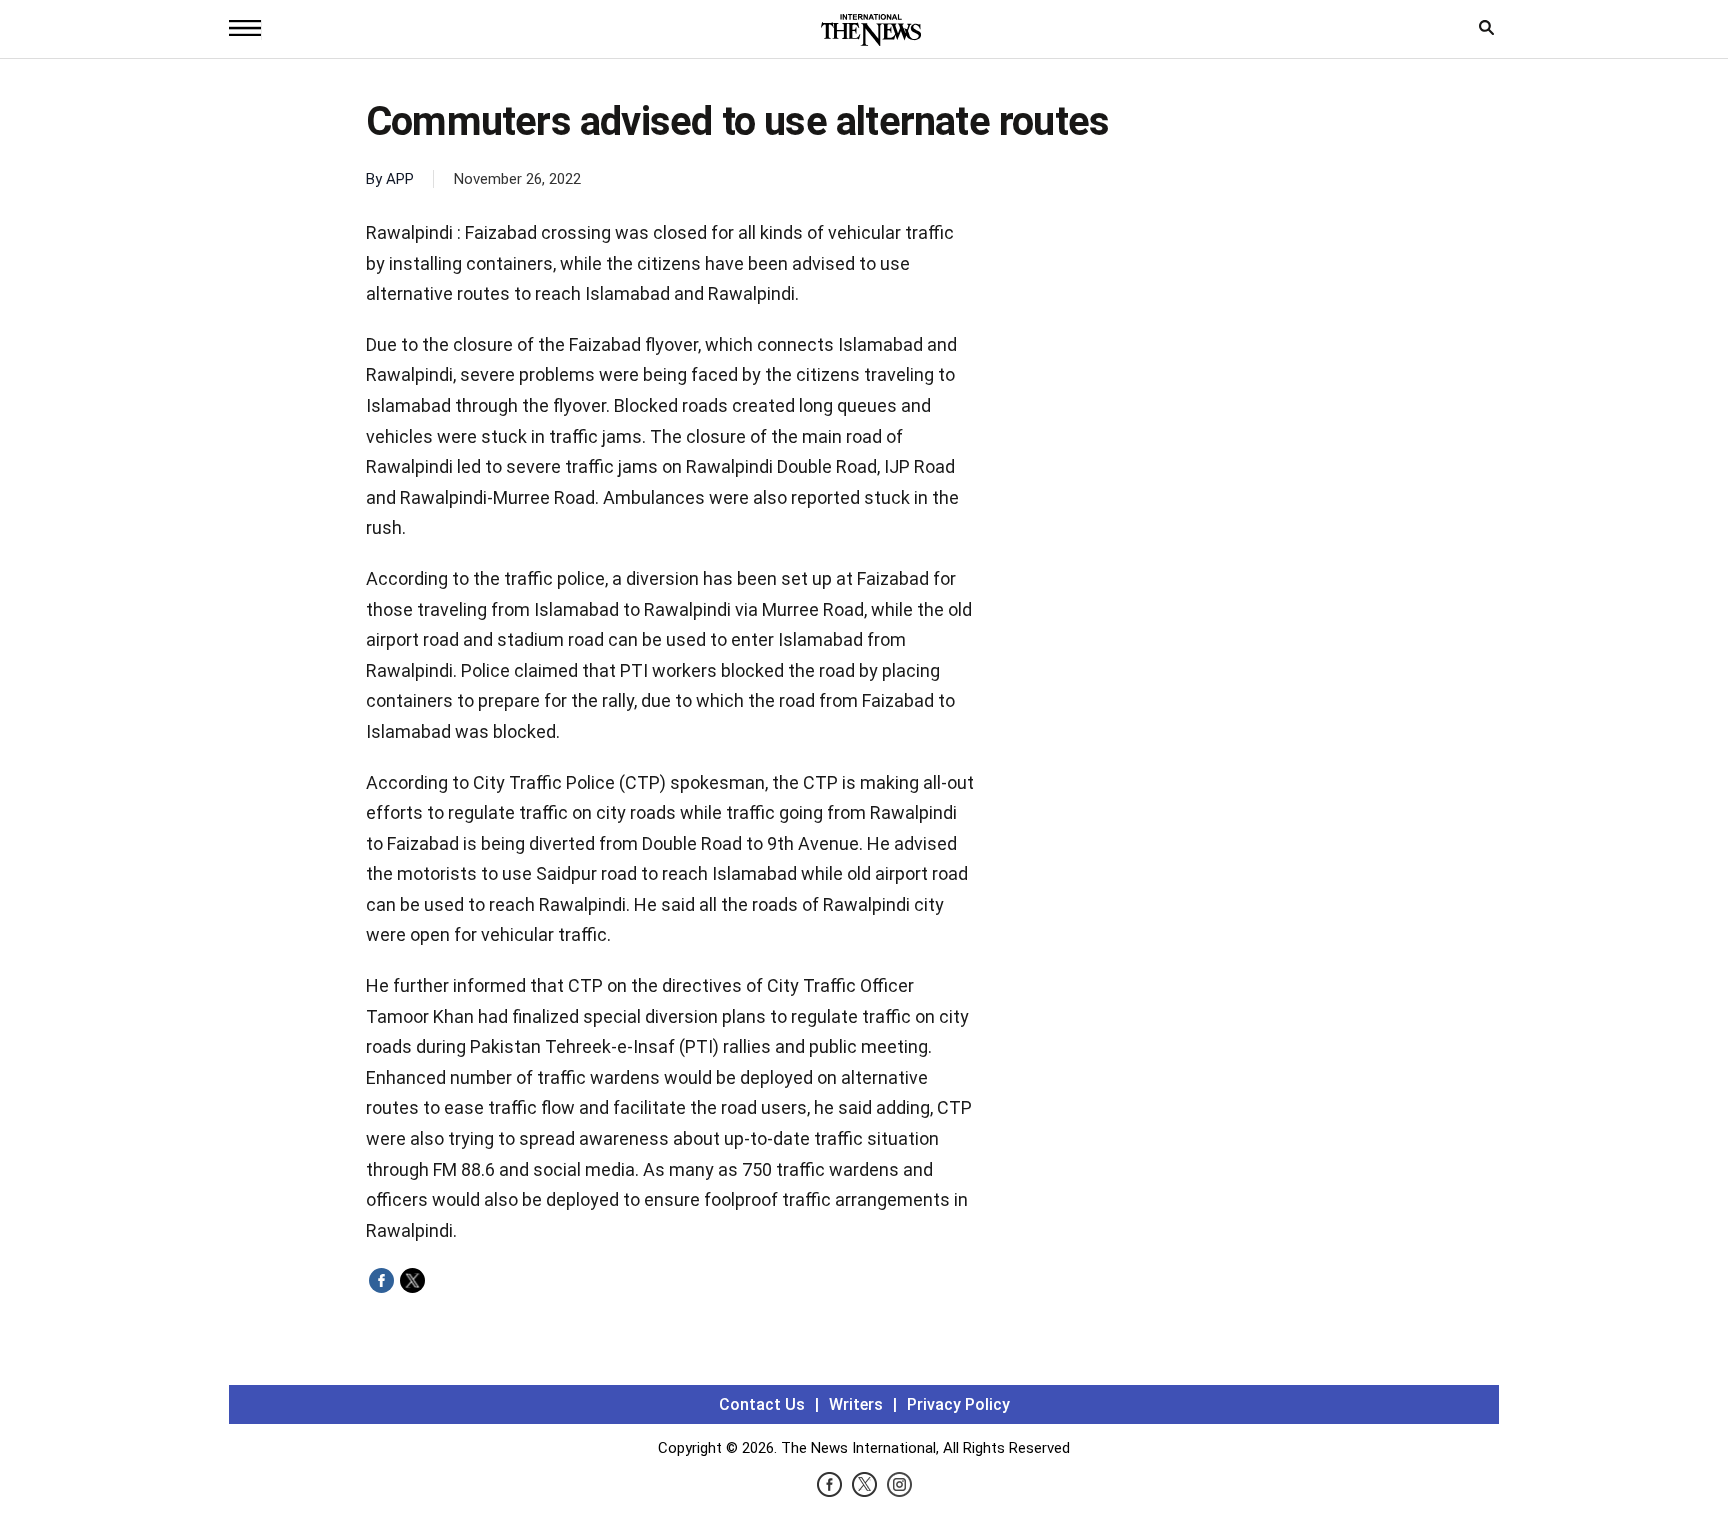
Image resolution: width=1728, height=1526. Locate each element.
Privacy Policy (958, 1404)
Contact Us (762, 1404)
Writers (856, 1404)
